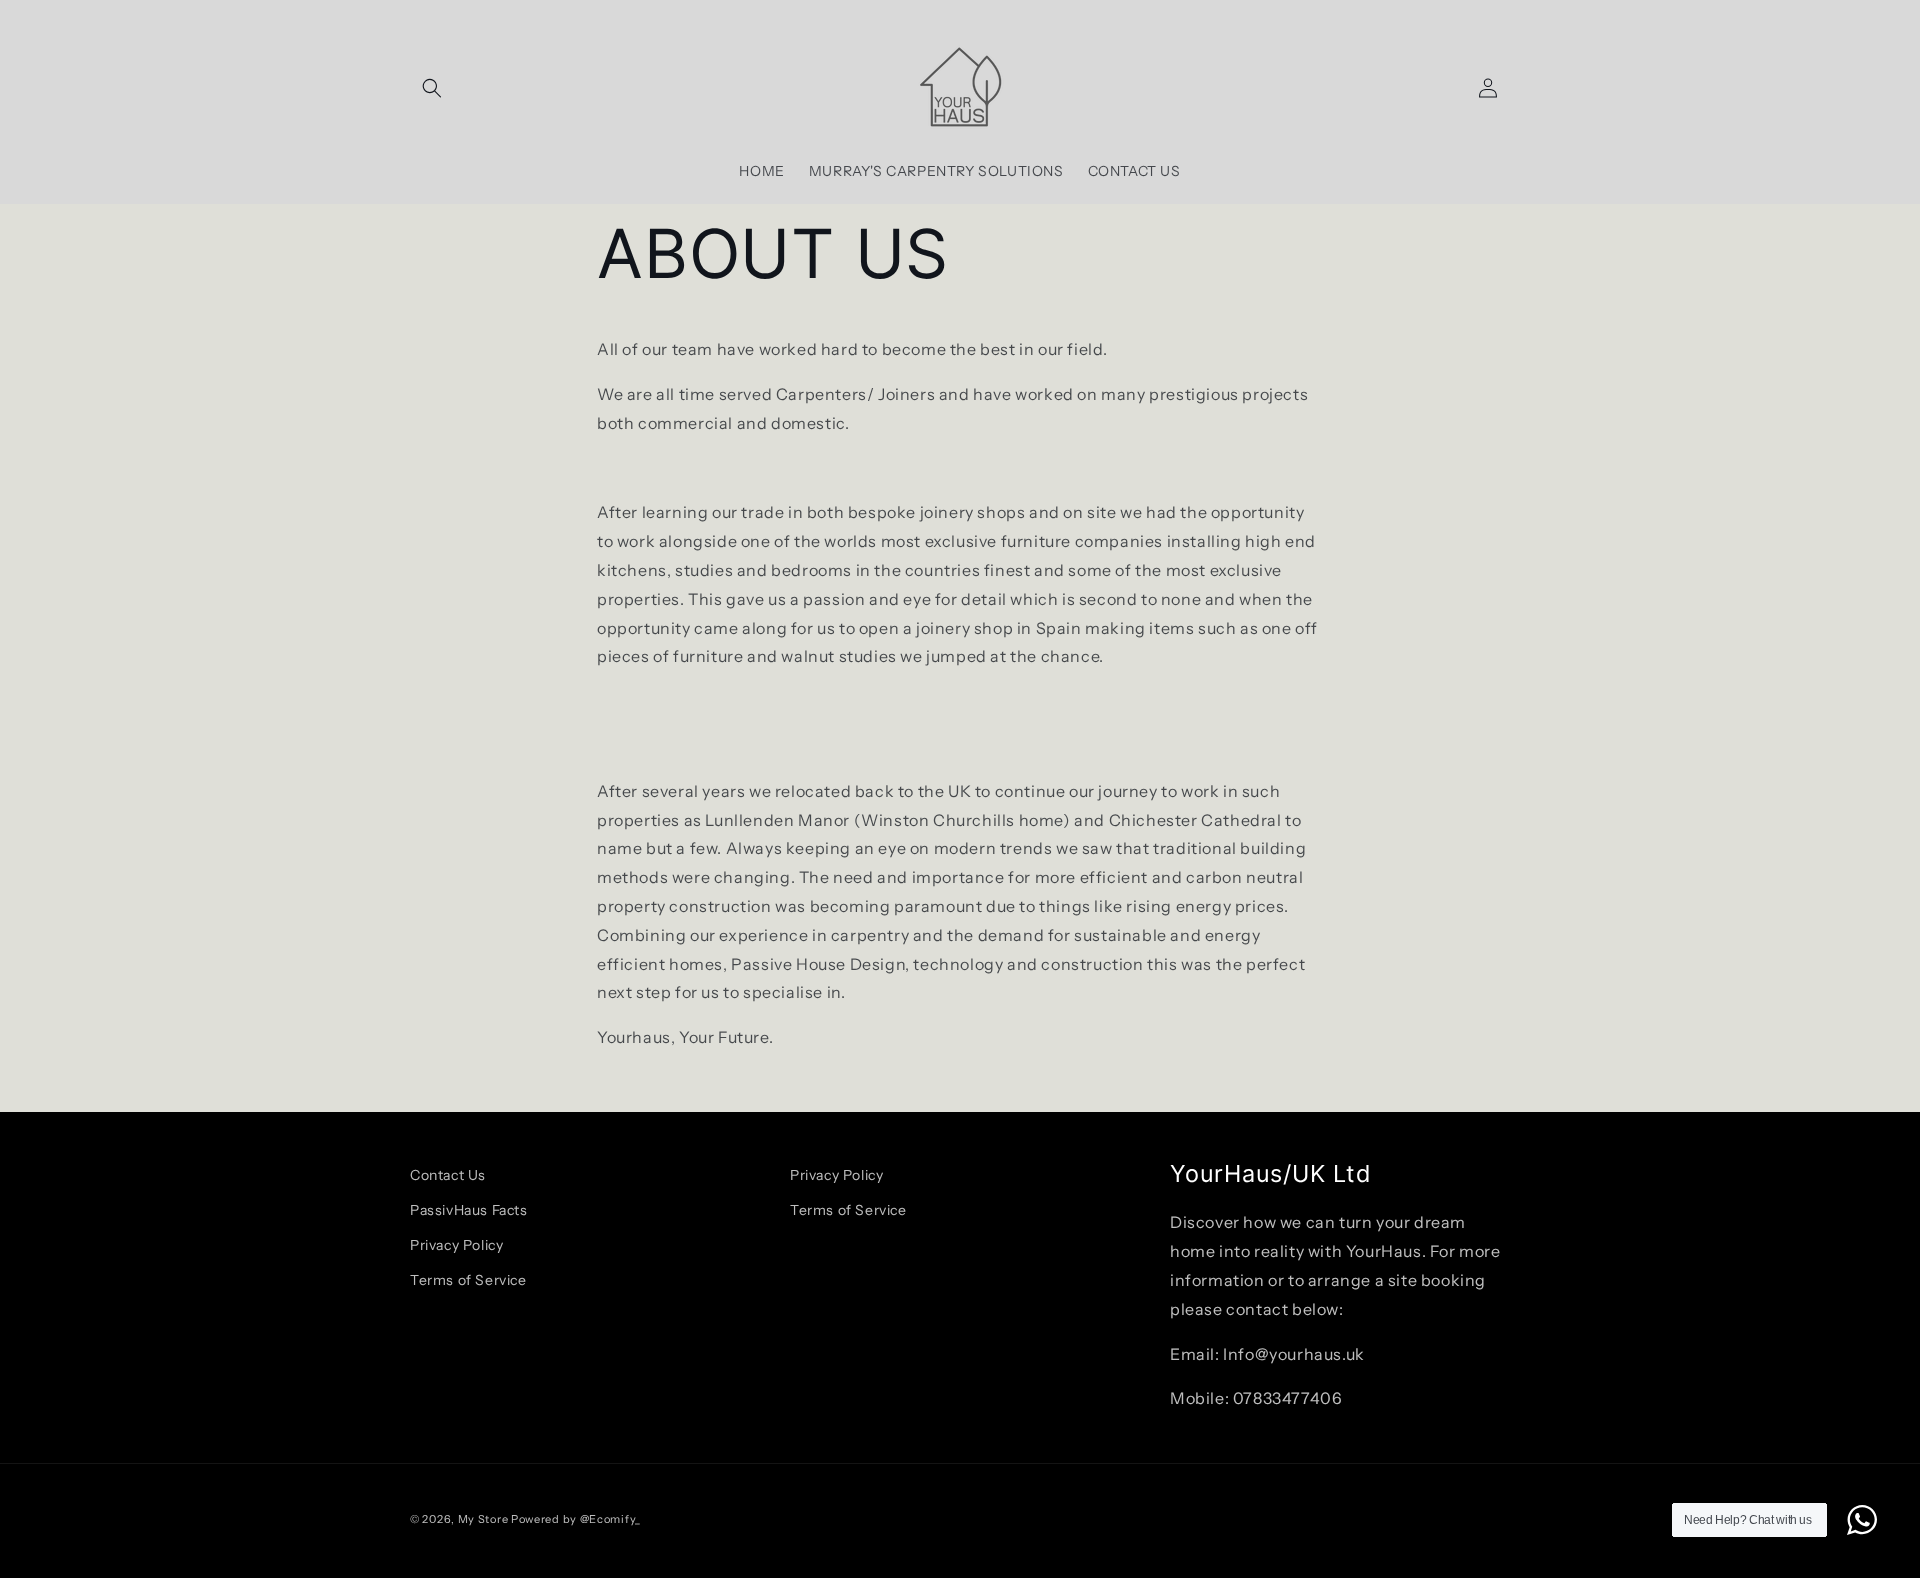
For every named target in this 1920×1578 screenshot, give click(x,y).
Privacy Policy (456, 1245)
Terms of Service (468, 1280)
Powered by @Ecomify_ (576, 1519)
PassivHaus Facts (469, 1210)
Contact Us (448, 1175)
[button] (432, 88)
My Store (483, 1519)
